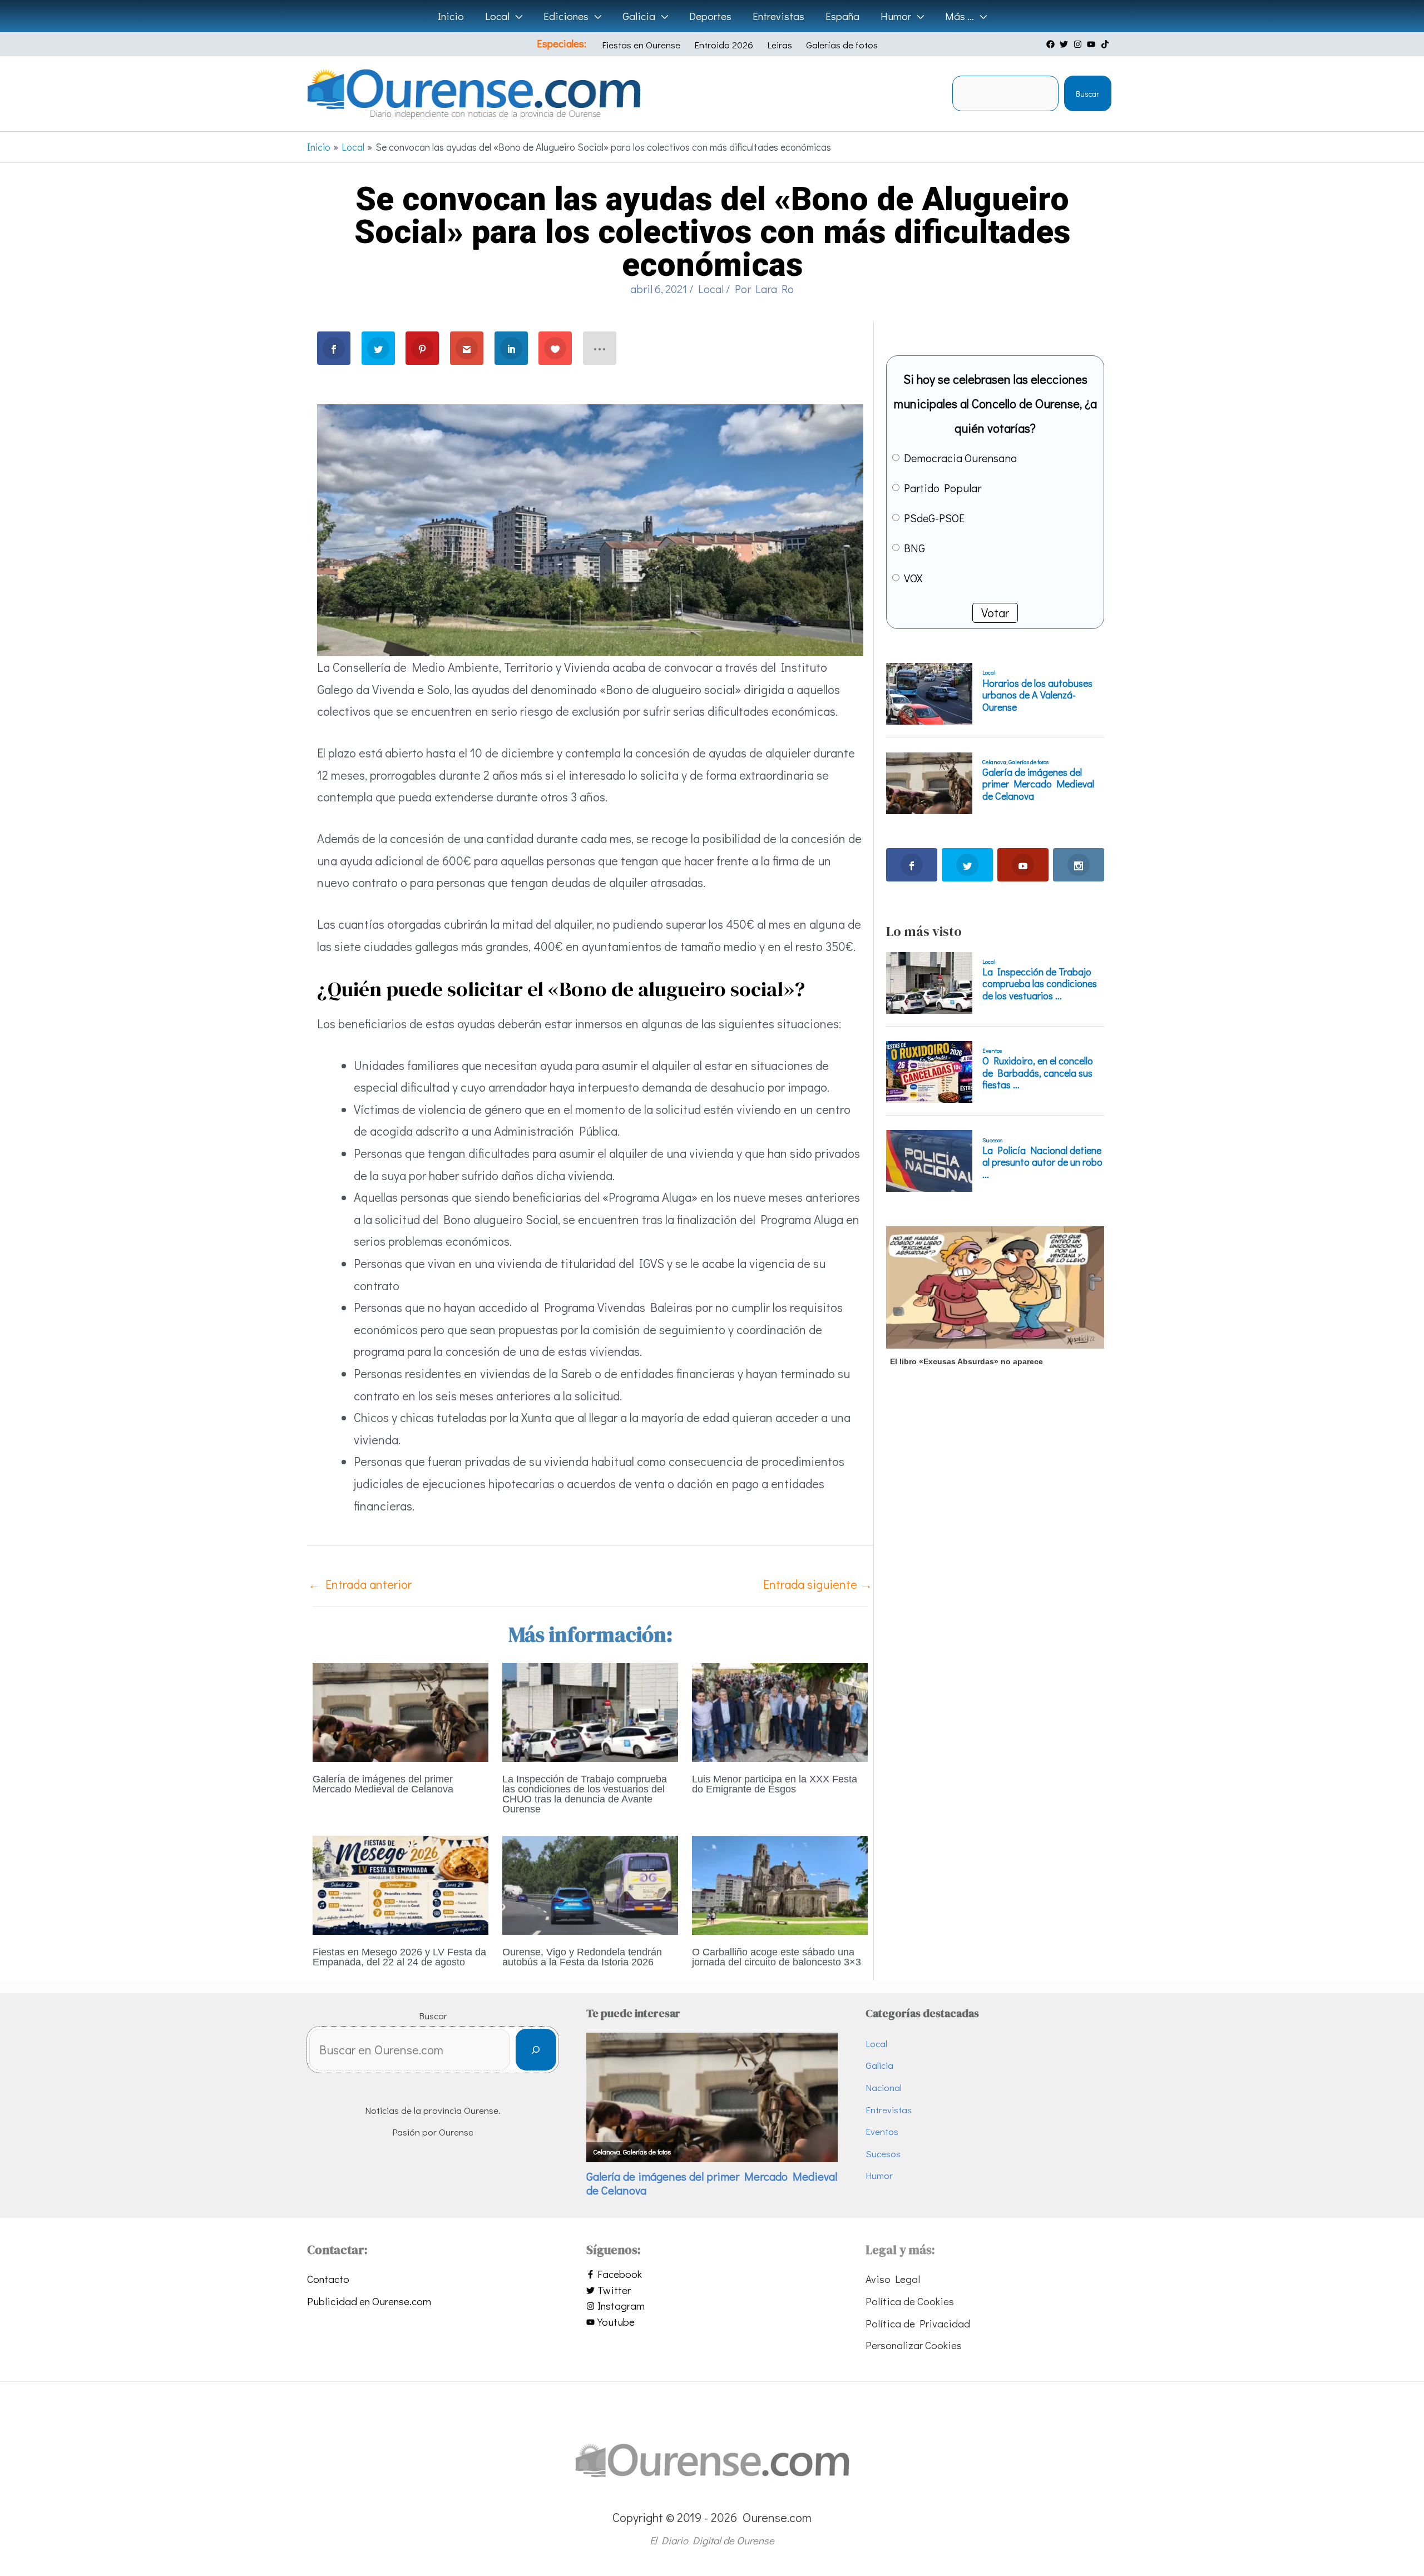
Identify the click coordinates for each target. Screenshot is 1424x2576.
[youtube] (1092, 44)
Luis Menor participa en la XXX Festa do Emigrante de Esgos (775, 1784)
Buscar (1087, 94)
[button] (516, 16)
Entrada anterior (360, 1584)
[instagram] (1079, 44)
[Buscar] (536, 2050)
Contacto (328, 2279)
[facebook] (1052, 44)
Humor (879, 2175)
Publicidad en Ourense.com (369, 2301)
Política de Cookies (910, 2301)
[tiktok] (1106, 44)
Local (711, 289)
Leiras (780, 45)
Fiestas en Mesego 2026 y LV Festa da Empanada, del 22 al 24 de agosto (399, 1957)
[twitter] (1065, 44)
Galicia (879, 2065)
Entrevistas (889, 2110)
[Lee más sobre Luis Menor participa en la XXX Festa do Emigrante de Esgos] (780, 1710)
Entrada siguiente (818, 1584)
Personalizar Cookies (914, 2345)
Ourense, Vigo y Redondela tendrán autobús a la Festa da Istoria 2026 (582, 1957)
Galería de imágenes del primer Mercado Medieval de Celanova (383, 1784)
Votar (995, 613)
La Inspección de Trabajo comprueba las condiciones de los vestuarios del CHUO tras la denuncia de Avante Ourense (585, 1794)
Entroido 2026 (724, 45)
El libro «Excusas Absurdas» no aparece (966, 1361)
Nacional (884, 2087)
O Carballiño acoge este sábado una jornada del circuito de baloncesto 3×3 (777, 1957)
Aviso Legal (893, 2279)
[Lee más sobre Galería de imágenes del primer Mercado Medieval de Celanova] (400, 1710)
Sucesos (883, 2154)
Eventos (882, 2131)
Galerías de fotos (842, 45)
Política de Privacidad (918, 2323)
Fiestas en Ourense (641, 45)
